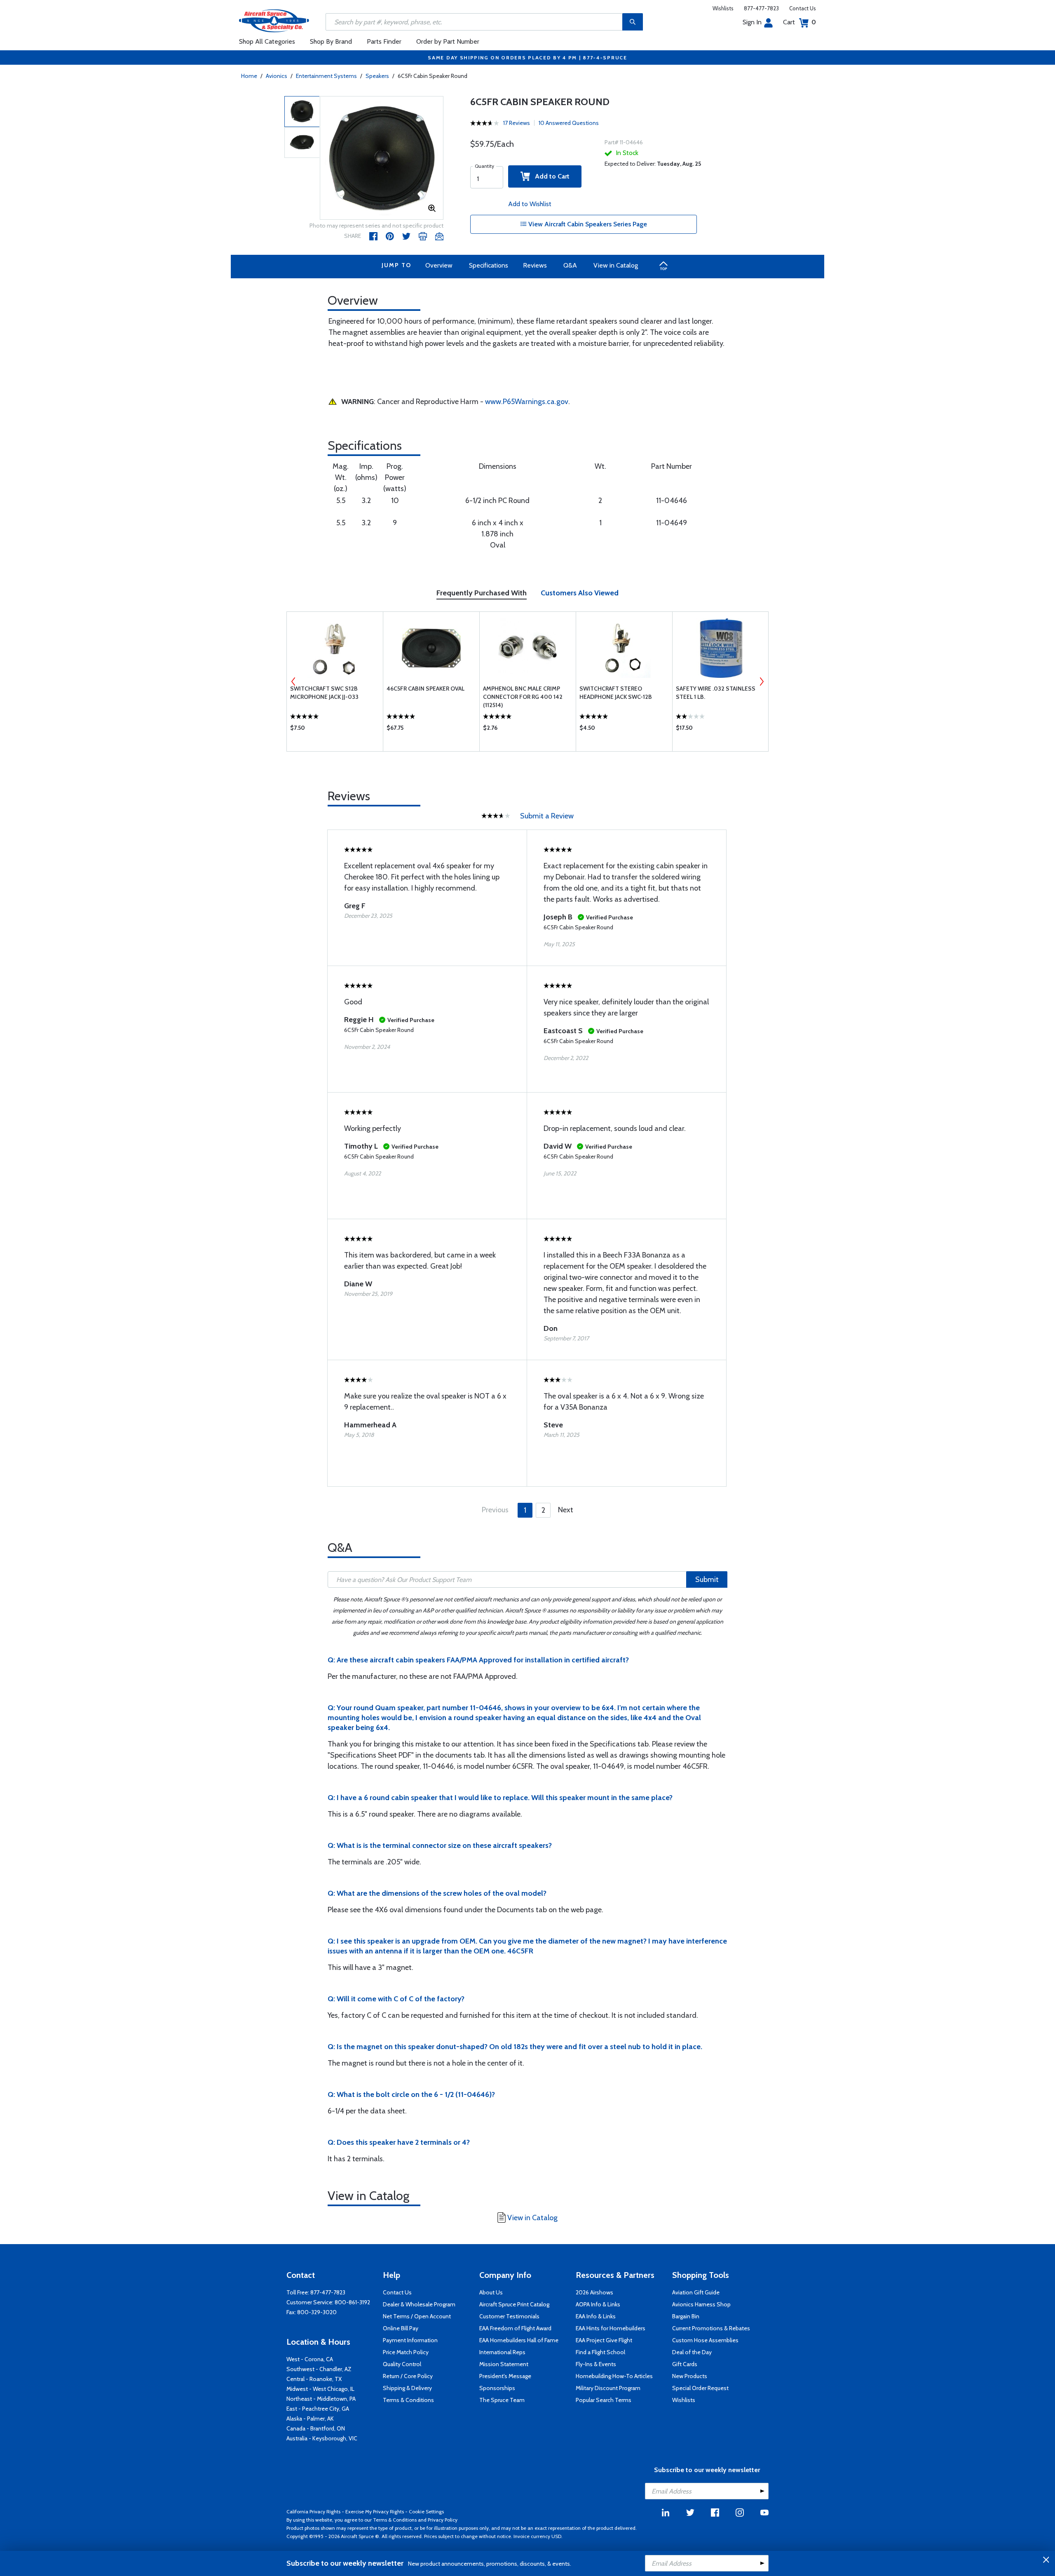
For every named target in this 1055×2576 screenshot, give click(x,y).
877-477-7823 (761, 8)
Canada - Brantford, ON (316, 2428)
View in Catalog (616, 265)
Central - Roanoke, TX (314, 2379)
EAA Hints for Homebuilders (611, 2328)
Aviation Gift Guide (696, 2292)
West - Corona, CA (310, 2359)
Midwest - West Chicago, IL (320, 2389)
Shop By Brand (331, 41)
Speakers (377, 76)
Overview (439, 265)
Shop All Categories (267, 41)
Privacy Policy (443, 2520)
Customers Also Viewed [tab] (580, 593)
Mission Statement (504, 2364)
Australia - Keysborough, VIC (322, 2438)
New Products (690, 2376)
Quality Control (402, 2364)
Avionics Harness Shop (701, 2304)
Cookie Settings (426, 2511)
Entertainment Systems (326, 76)
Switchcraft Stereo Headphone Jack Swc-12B (616, 693)
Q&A (570, 265)
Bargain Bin (686, 2316)
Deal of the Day (692, 2352)
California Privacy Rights (313, 2511)
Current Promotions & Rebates (711, 2328)
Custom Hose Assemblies (705, 2340)
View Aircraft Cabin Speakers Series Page (587, 224)
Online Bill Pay (401, 2328)
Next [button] (762, 682)
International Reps (502, 2352)
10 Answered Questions (569, 123)
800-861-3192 (352, 2302)
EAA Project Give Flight (604, 2340)
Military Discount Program (608, 2388)
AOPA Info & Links (598, 2304)
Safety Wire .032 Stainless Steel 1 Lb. (716, 693)
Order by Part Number (448, 41)
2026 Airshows (594, 2292)
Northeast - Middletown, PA (321, 2399)
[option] (382, 158)
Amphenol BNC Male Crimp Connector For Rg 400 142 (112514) (523, 697)
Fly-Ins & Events (596, 2364)
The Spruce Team (502, 2400)
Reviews (535, 265)
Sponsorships (497, 2388)
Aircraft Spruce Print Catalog (514, 2304)
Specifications (489, 265)
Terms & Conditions (408, 2400)
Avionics (277, 76)
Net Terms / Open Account (417, 2316)
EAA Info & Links (596, 2316)
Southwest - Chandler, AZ (319, 2369)
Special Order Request (700, 2388)
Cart (799, 22)
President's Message (505, 2376)
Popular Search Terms (604, 2400)
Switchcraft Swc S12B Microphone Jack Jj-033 (324, 693)
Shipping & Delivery (407, 2388)
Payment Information (410, 2340)
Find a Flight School (600, 2352)
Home (249, 76)
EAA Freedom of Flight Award (515, 2328)
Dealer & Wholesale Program (419, 2304)
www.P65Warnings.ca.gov (527, 402)
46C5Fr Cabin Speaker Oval (426, 689)
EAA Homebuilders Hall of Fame (519, 2340)
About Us (491, 2292)
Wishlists (723, 8)
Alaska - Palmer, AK (310, 2419)
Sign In (752, 22)
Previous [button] (293, 682)
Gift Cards (685, 2364)
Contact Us (803, 8)
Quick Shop (335, 730)
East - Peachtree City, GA (318, 2409)
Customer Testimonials (509, 2316)
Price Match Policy (406, 2352)
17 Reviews (517, 123)
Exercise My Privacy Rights (375, 2511)
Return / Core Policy (408, 2376)
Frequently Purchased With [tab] (482, 593)
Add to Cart (550, 176)
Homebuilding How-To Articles (614, 2376)
